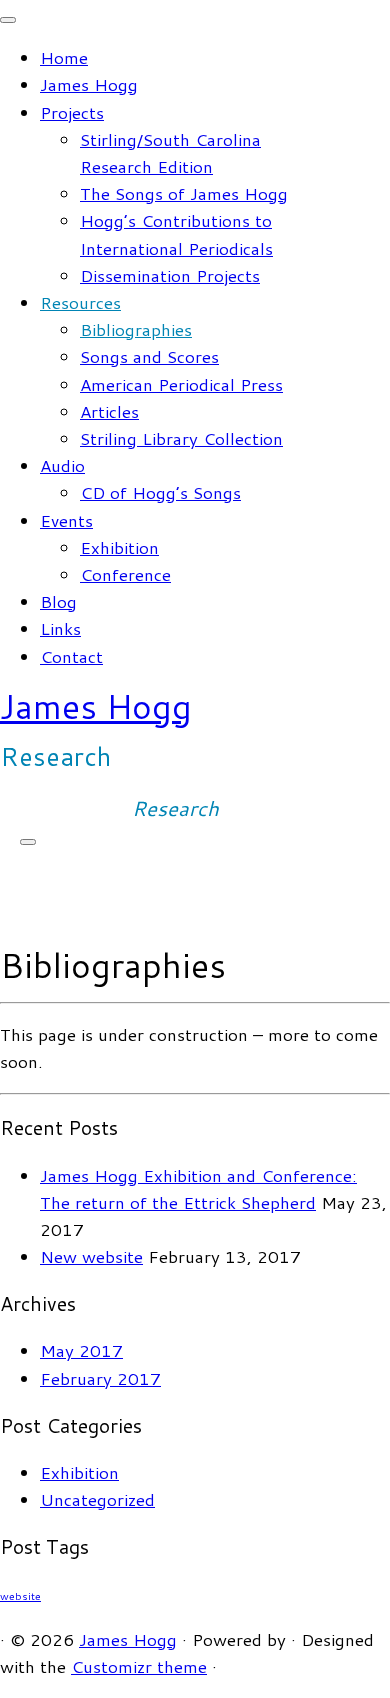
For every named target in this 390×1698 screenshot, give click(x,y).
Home (64, 57)
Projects (72, 112)
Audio (62, 465)
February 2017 (100, 1378)
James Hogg (89, 84)
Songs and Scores (149, 356)
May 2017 (81, 1350)
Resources (80, 302)
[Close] (8, 20)
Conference (125, 574)
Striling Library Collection (181, 438)
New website (91, 1256)
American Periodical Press (181, 384)
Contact (71, 656)
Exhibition (119, 547)
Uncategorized (97, 1499)
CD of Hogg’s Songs (160, 492)
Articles (109, 411)
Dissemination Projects (170, 275)
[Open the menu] (28, 842)
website (20, 1595)
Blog (58, 601)
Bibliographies (136, 329)
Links (60, 628)
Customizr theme (139, 1666)
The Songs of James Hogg (184, 193)
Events (66, 520)
